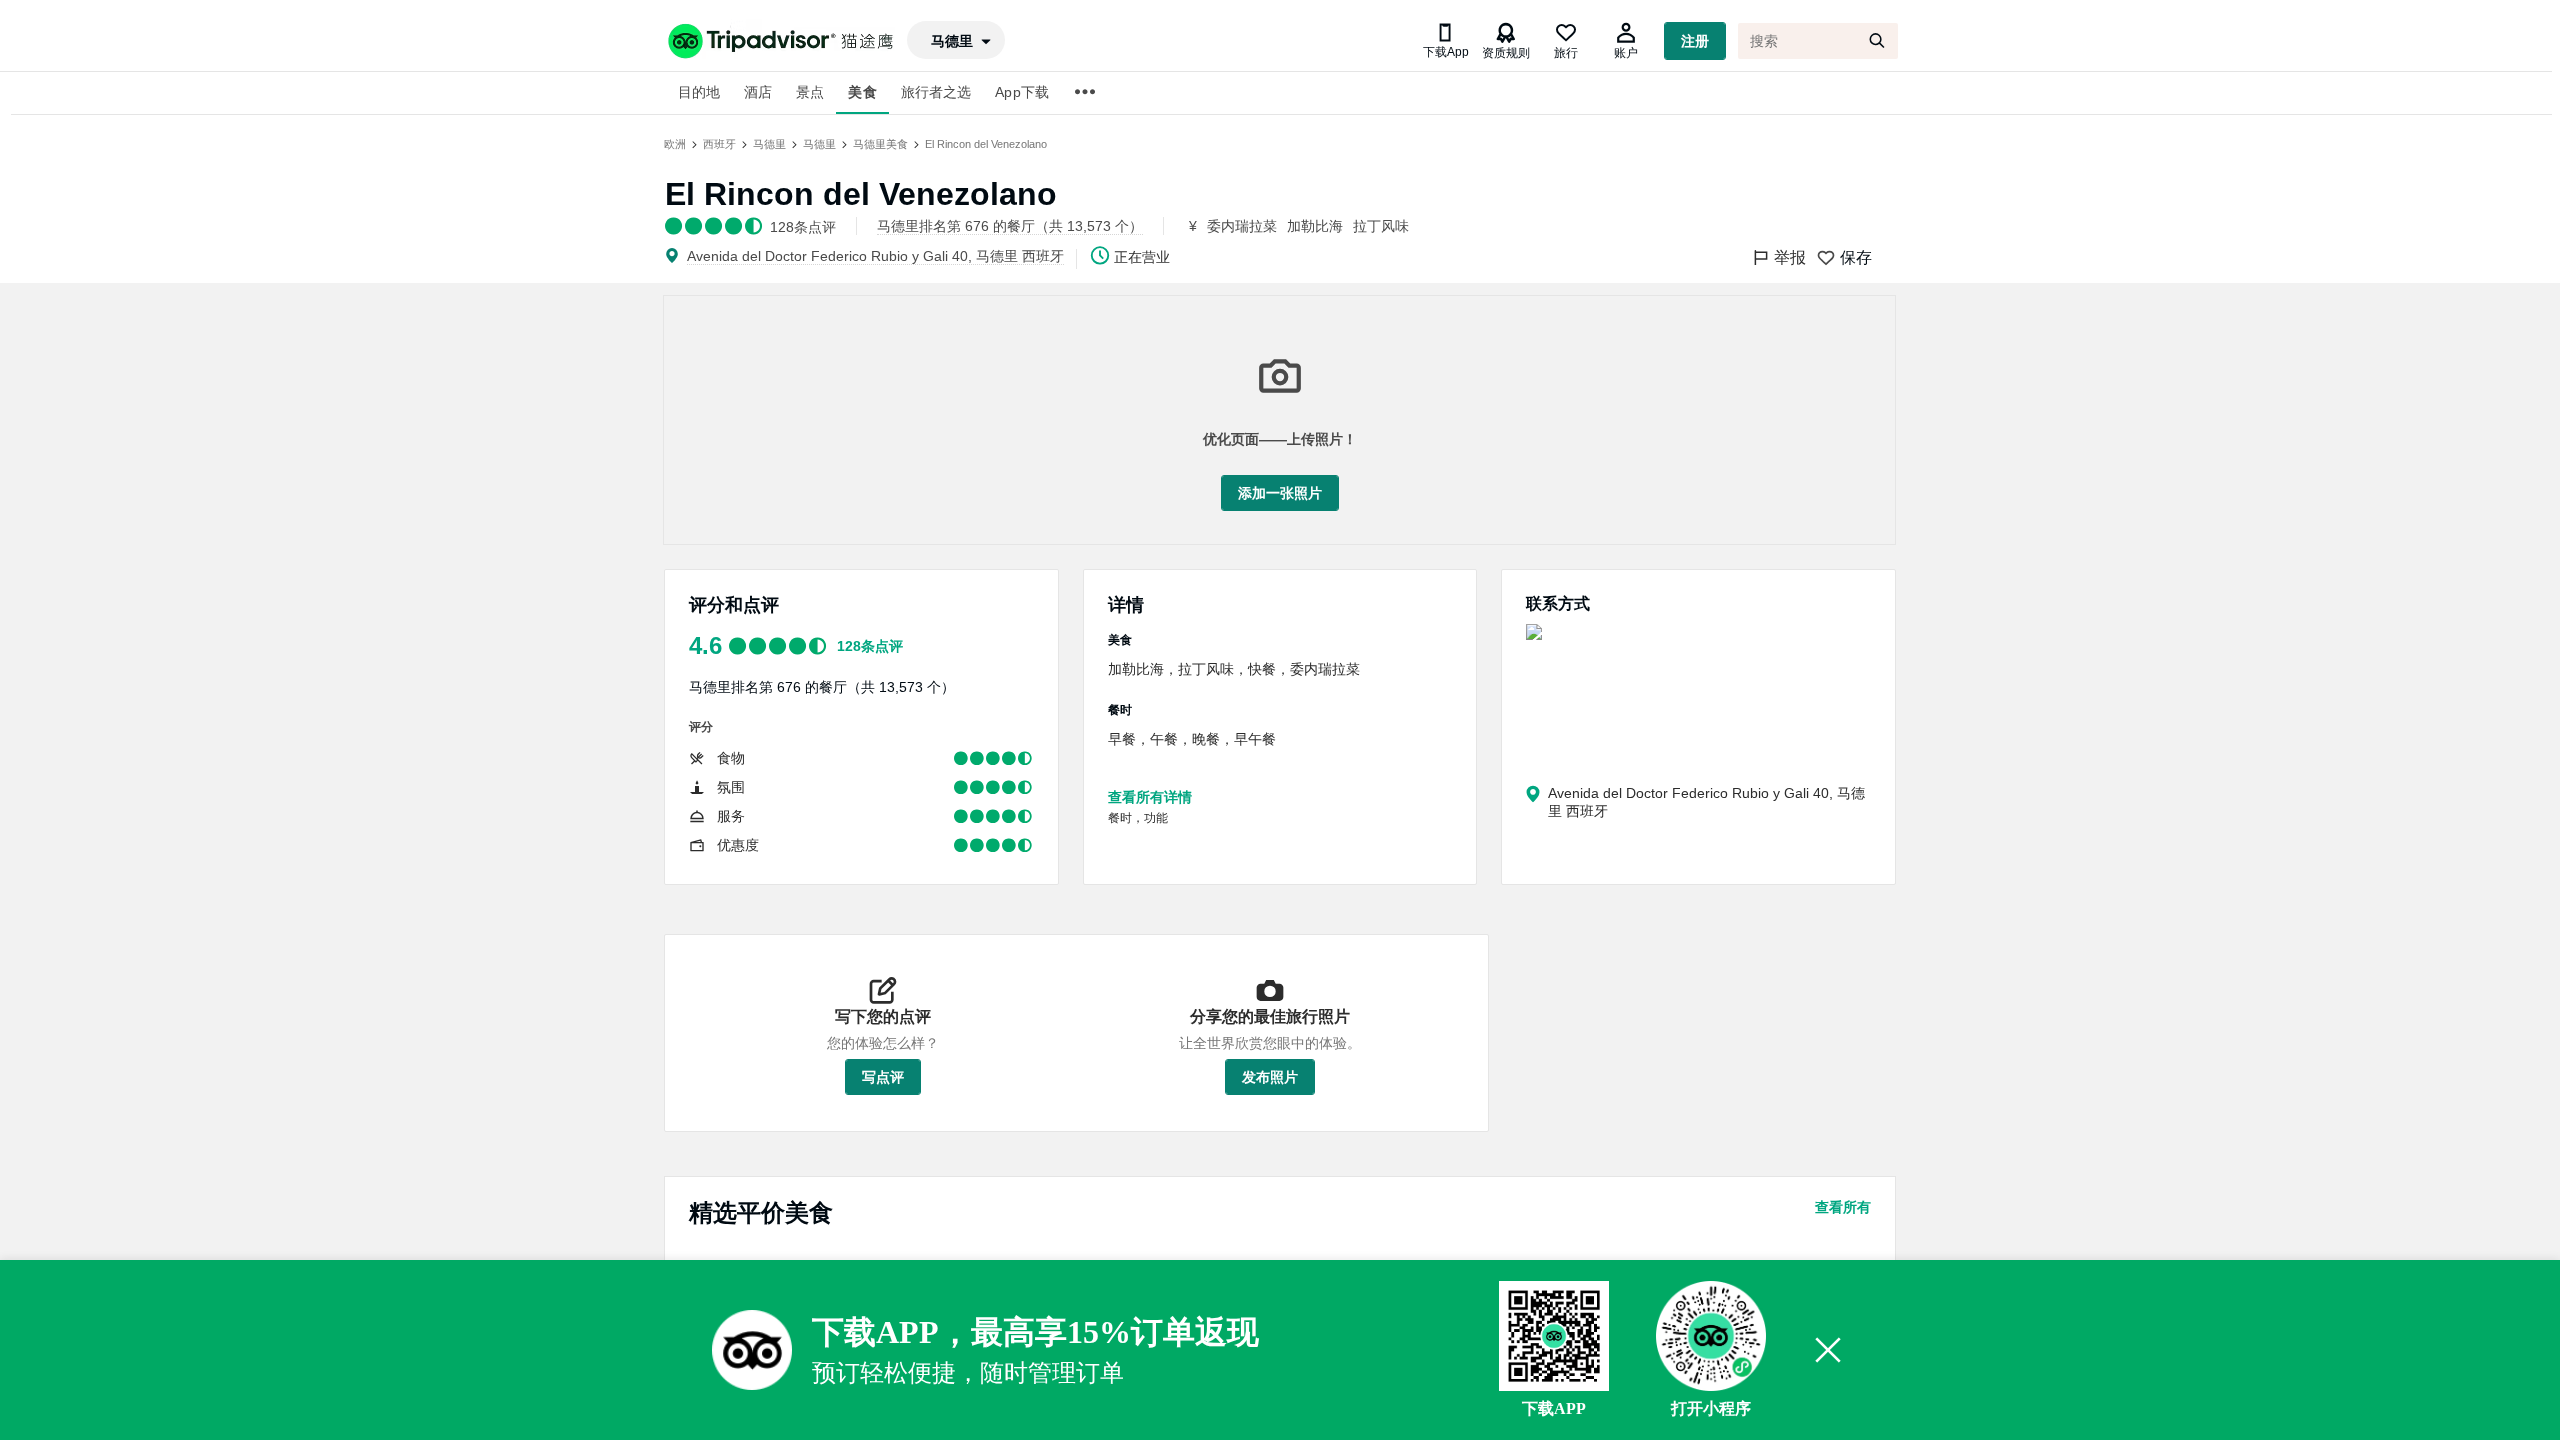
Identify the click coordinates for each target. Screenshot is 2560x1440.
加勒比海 (1315, 226)
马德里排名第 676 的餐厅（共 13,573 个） (822, 687)
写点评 (883, 1077)
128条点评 (870, 646)
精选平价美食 (761, 1212)
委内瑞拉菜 (1242, 226)
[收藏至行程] (949, 1279)
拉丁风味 (1381, 226)
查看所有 (1843, 1207)
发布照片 (1270, 1077)
